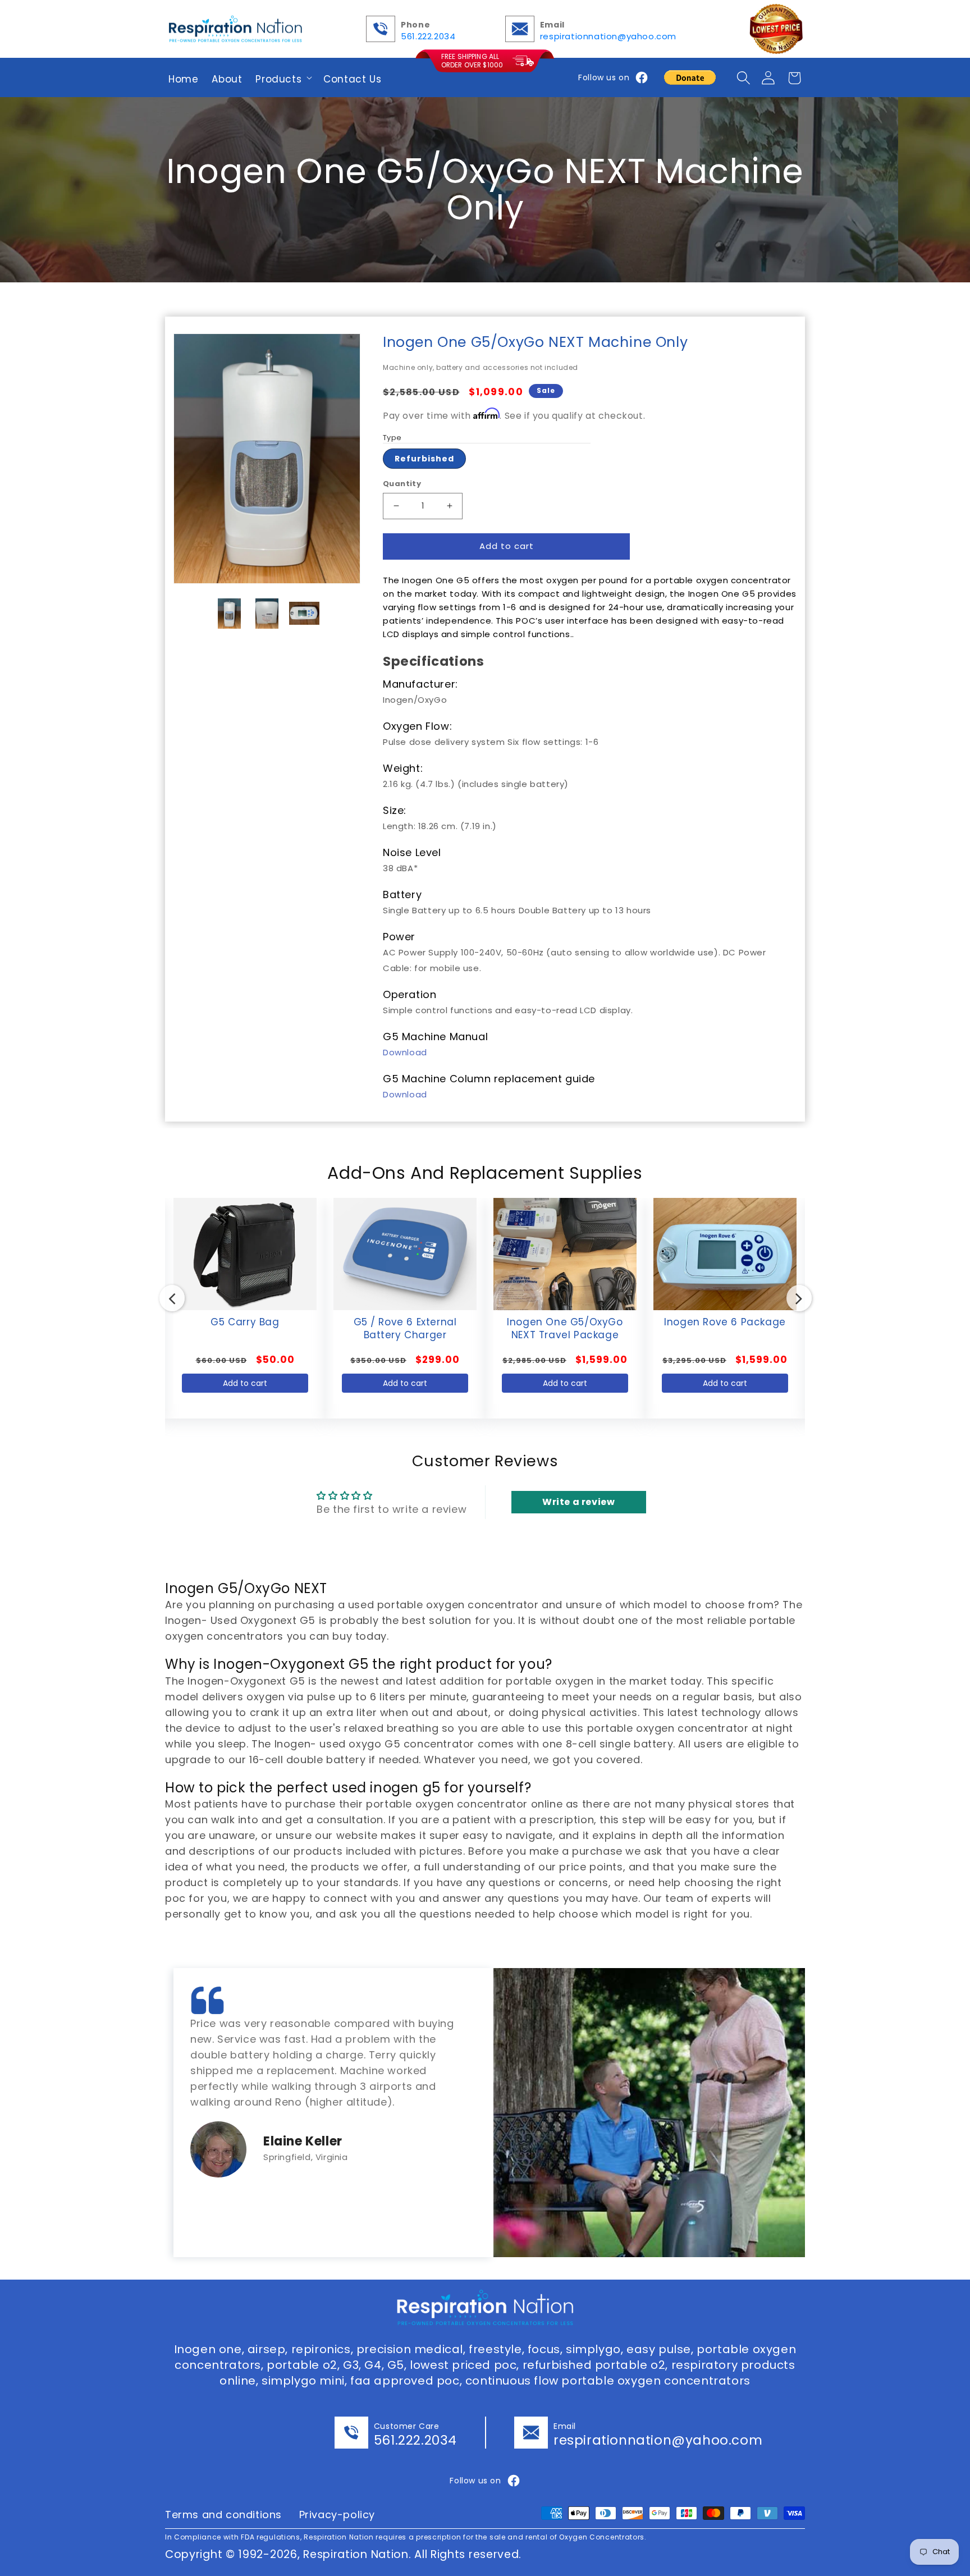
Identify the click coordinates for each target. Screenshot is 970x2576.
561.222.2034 (428, 36)
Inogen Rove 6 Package (565, 1321)
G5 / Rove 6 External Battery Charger (245, 1321)
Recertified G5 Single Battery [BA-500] (725, 1321)
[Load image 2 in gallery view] (267, 614)
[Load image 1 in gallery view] (230, 614)
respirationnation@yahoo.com (608, 36)
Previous (165, 1294)
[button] (283, 77)
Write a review (578, 1502)
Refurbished (424, 459)
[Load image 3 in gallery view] (305, 614)
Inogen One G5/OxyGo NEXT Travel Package (405, 1321)
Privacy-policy (337, 2515)
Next (792, 1294)
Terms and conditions (223, 2515)
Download (405, 1052)
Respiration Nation (356, 2554)
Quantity (402, 484)
